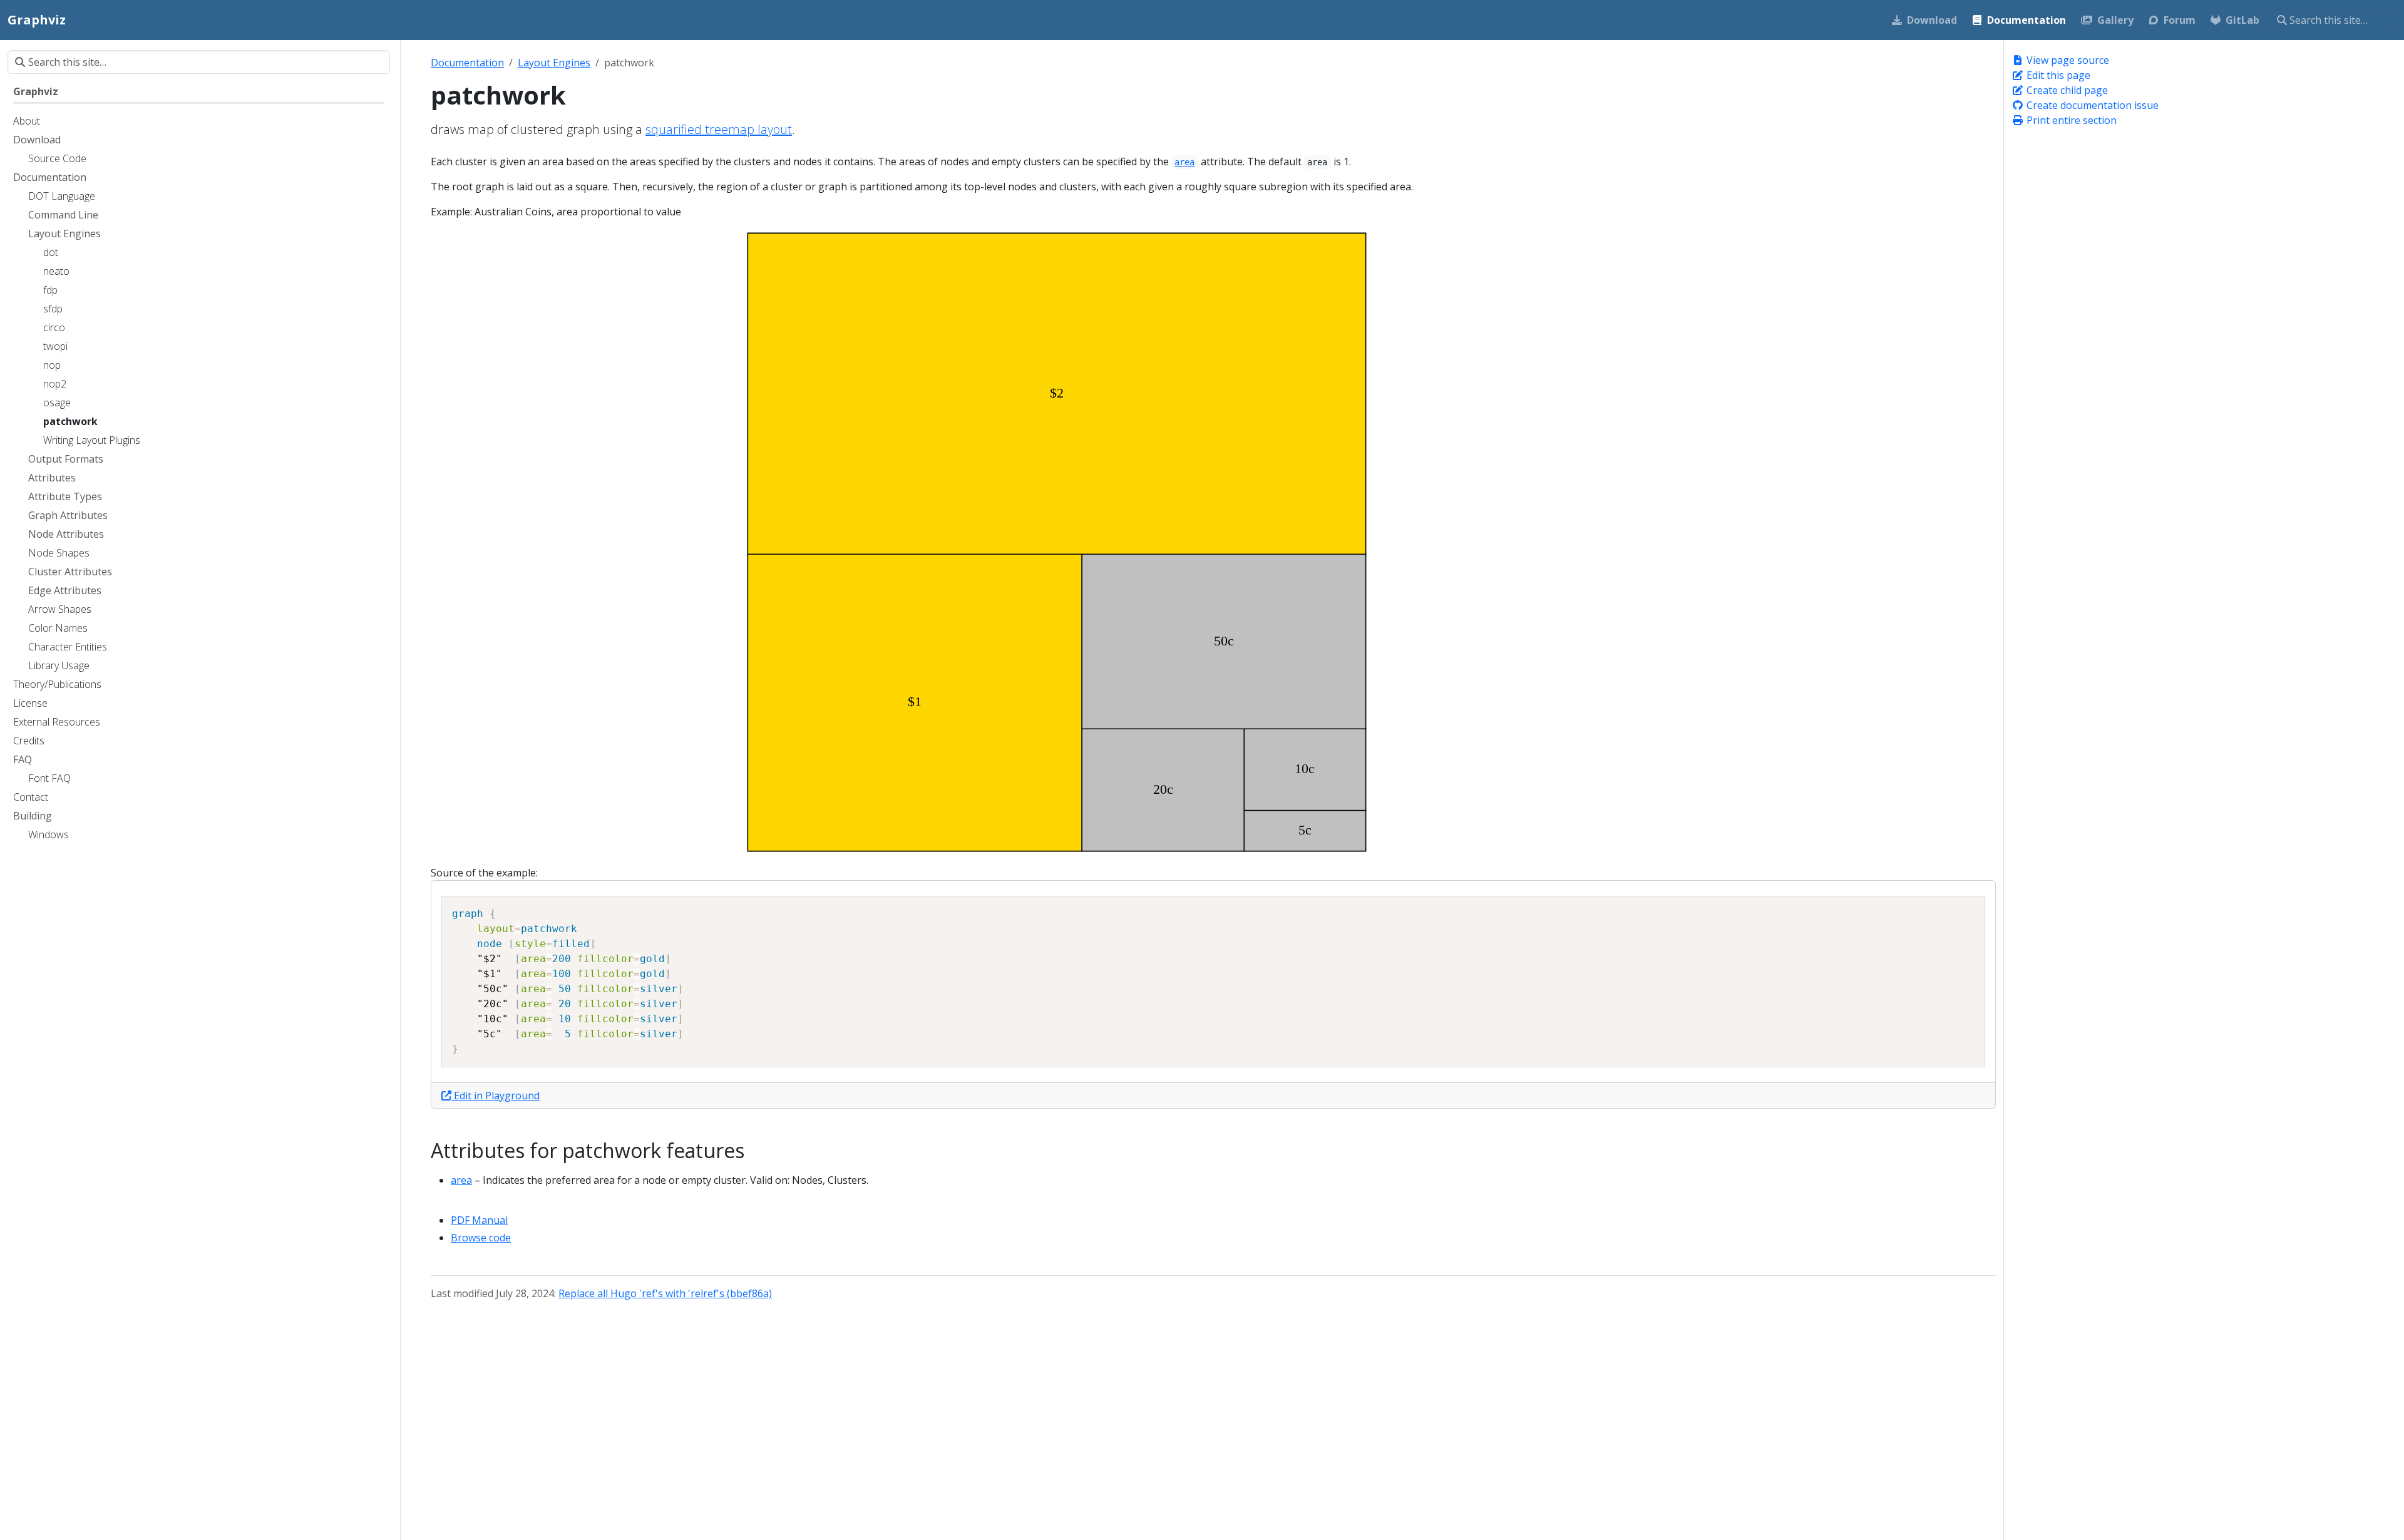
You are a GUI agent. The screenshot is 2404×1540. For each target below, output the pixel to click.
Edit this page (2057, 75)
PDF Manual (479, 1220)
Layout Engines (554, 63)
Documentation (467, 63)
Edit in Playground (496, 1096)
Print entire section (2070, 120)
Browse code (481, 1238)
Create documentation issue (2091, 105)
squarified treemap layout (719, 129)
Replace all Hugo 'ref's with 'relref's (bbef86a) (665, 1293)
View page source (2067, 60)
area (461, 1180)
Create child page (2066, 90)
